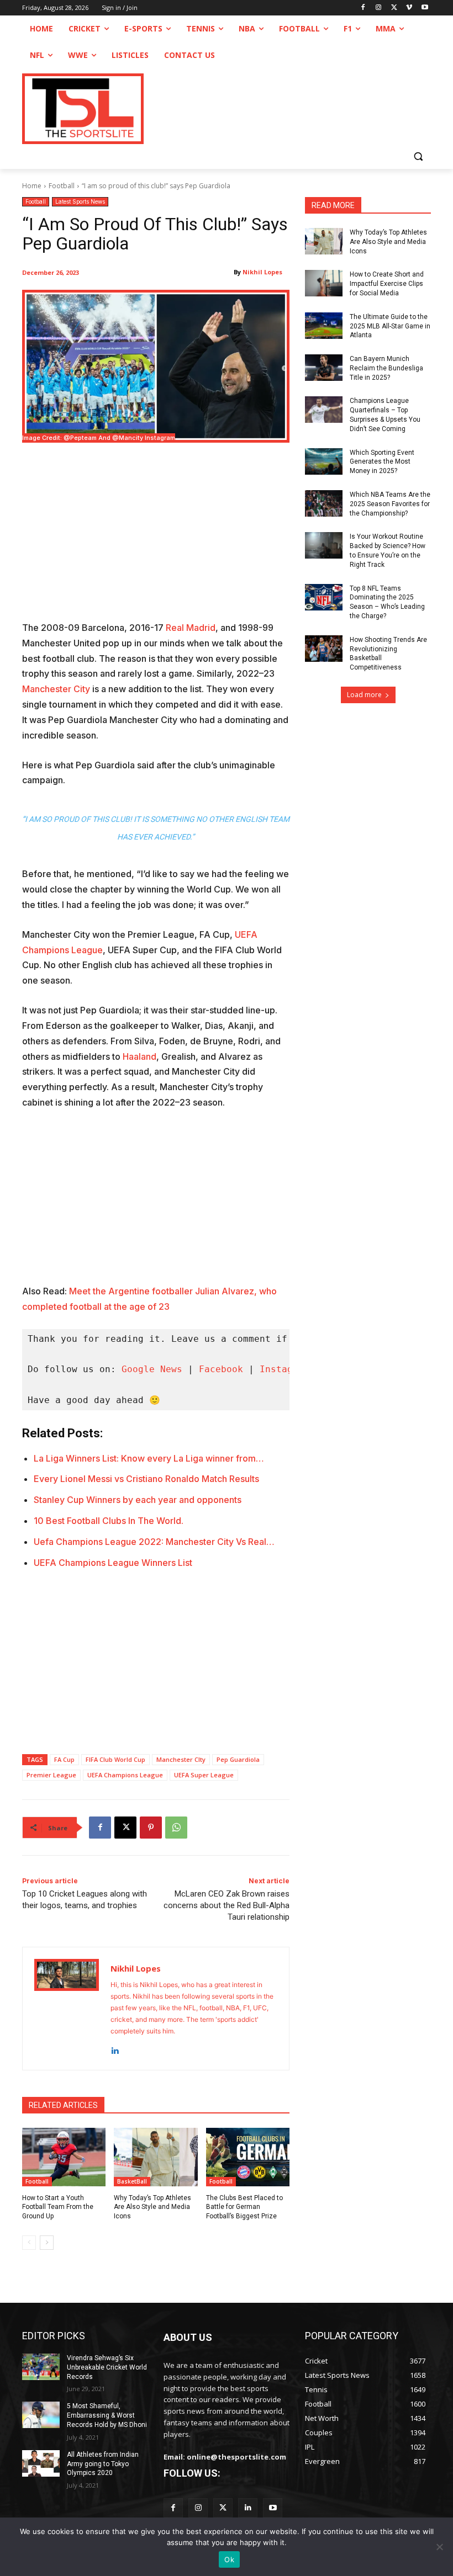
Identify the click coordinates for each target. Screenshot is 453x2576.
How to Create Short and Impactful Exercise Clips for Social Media (387, 284)
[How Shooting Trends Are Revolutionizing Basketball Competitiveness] (324, 649)
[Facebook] (363, 8)
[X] (394, 8)
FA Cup (64, 1759)
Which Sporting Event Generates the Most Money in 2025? (382, 462)
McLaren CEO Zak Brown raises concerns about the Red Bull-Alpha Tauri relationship (227, 1905)
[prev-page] (29, 2243)
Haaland (139, 1056)
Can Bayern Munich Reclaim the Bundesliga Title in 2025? (386, 368)
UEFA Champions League (125, 1775)
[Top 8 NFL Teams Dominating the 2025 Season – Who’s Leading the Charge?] (324, 597)
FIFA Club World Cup (115, 1759)
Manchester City (56, 689)
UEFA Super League (204, 1775)
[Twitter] (223, 2508)
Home (32, 186)
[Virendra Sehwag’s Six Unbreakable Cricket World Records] (41, 2367)
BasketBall (132, 2181)
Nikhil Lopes (262, 272)
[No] (439, 2547)
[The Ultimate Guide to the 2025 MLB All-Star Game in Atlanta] (324, 326)
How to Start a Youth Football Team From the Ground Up (58, 2207)
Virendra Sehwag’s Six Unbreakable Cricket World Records (107, 2367)
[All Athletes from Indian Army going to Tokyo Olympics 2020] (41, 2463)
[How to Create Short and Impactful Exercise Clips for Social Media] (324, 283)
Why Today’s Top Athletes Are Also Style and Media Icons (152, 2207)
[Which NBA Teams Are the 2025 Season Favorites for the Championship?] (324, 503)
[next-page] (47, 2243)
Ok (229, 2559)
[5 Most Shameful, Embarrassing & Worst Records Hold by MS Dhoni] (41, 2415)
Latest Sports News (80, 201)
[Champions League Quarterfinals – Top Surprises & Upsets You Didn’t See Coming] (324, 410)
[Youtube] (425, 8)
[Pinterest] (151, 1828)
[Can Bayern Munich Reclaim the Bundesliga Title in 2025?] (324, 368)
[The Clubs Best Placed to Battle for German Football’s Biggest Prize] (248, 2157)
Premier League (51, 1775)
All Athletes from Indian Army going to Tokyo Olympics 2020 (103, 2464)
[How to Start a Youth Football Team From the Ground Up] (64, 2157)
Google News (152, 1369)
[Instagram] (379, 8)
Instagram (285, 1369)
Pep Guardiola (238, 1759)
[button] (418, 156)
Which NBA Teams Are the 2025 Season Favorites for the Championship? (390, 504)
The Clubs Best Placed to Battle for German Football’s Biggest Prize (244, 2207)
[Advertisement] (156, 539)
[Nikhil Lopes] (67, 2009)
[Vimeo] (409, 8)
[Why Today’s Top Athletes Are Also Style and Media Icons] (156, 2157)
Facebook (221, 1369)
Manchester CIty (181, 1759)
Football (62, 186)
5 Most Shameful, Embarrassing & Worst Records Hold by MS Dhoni (107, 2415)
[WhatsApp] (176, 1828)
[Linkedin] (115, 2049)
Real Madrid (191, 628)
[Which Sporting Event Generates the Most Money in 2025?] (324, 461)
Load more (364, 695)
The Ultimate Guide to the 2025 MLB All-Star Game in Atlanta (390, 326)
